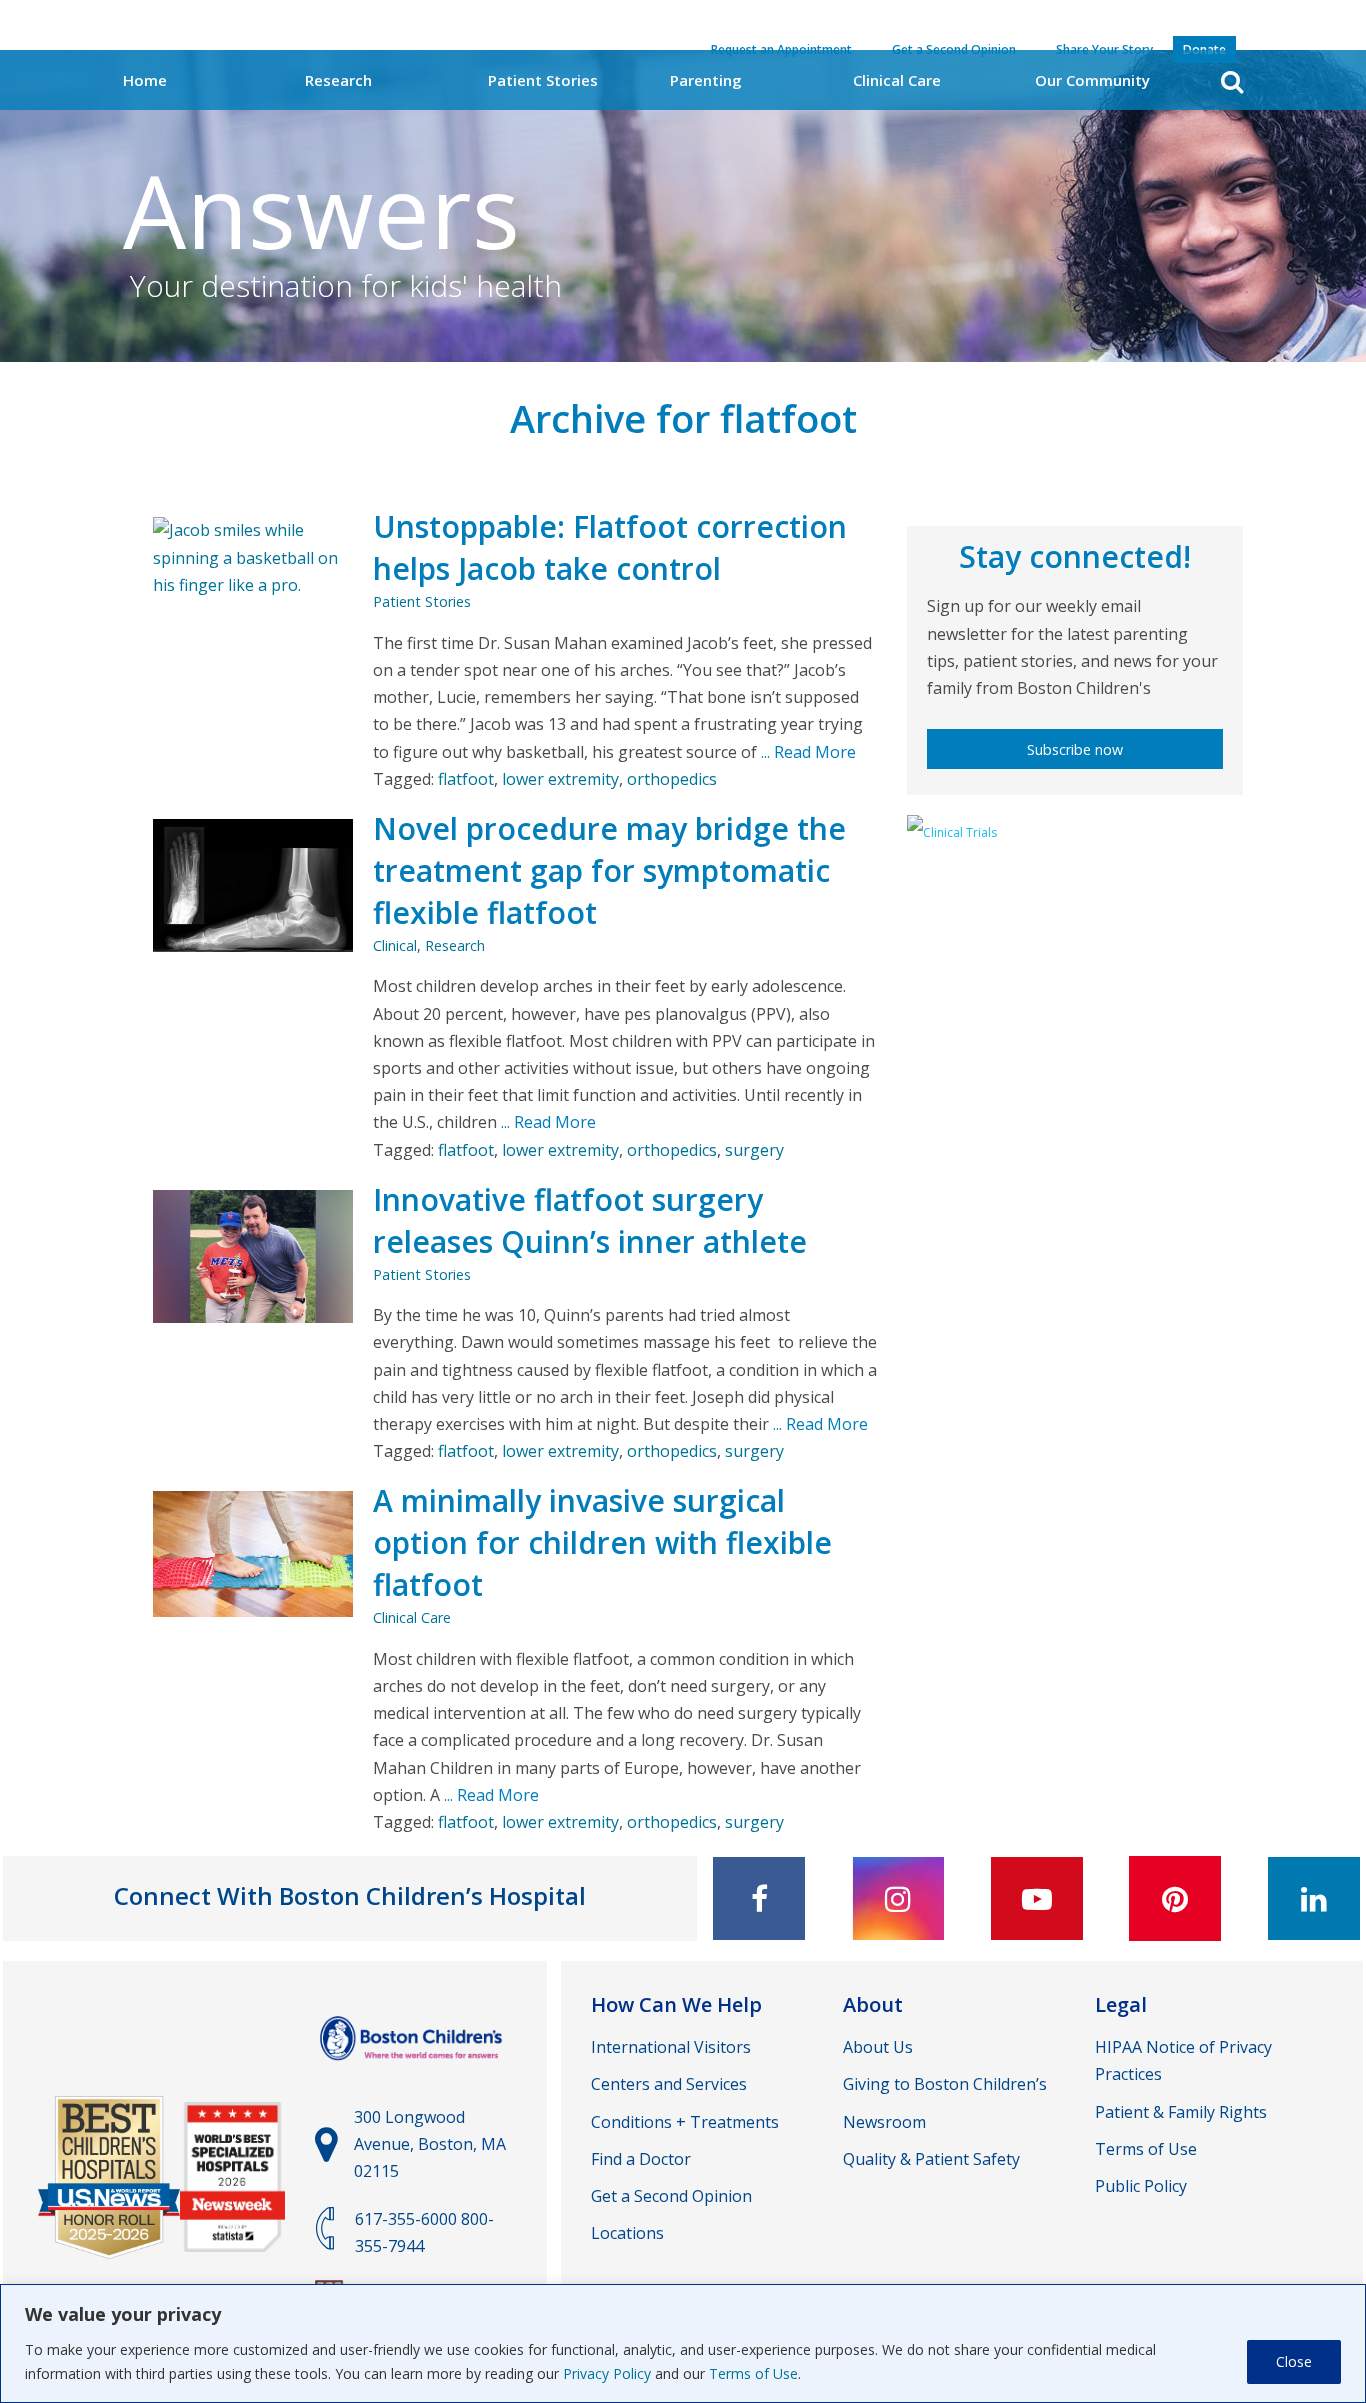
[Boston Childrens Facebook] (759, 1898)
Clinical (395, 945)
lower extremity (560, 779)
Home (145, 80)
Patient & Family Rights (1181, 2112)
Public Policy (1141, 2186)
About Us (878, 2047)
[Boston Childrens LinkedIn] (1314, 1898)
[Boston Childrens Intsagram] (898, 1898)
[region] (683, 2343)
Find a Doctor (641, 2159)
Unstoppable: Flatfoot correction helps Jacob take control (610, 547)
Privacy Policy (607, 2373)
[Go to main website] (413, 2070)
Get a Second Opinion (671, 2196)
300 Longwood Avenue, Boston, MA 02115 (430, 2144)
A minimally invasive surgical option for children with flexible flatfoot (602, 1542)
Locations (627, 2233)
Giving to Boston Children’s (945, 2084)
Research (338, 80)
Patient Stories (543, 80)
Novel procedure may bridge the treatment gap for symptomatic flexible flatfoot (609, 870)
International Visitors (671, 2047)
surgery (754, 1150)
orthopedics (672, 779)
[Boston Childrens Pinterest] (1175, 1898)
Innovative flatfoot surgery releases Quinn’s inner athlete (590, 1220)
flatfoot (466, 779)
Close (1294, 2361)
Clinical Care (897, 80)
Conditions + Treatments (685, 2122)
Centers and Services (669, 2084)
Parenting (706, 80)
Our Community (1092, 80)
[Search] (1232, 81)
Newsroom (884, 2122)
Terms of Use (753, 2373)
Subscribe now (1075, 749)
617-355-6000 (406, 2219)
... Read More (806, 752)
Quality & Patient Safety (931, 2159)
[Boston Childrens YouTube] (1037, 1898)
